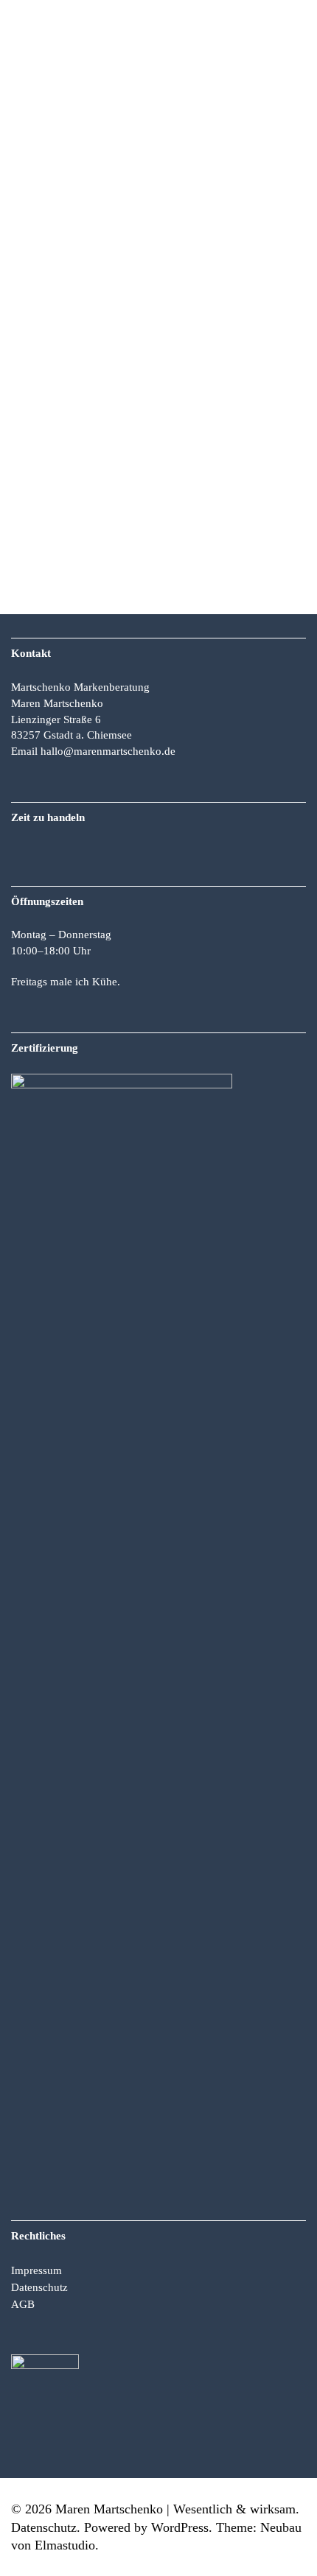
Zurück (43, 20)
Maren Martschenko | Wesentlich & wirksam (175, 2509)
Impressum (36, 2270)
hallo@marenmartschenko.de (108, 751)
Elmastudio (65, 2545)
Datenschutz (39, 2287)
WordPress (180, 2527)
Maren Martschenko (119, 462)
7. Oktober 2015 (39, 462)
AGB (23, 2304)
